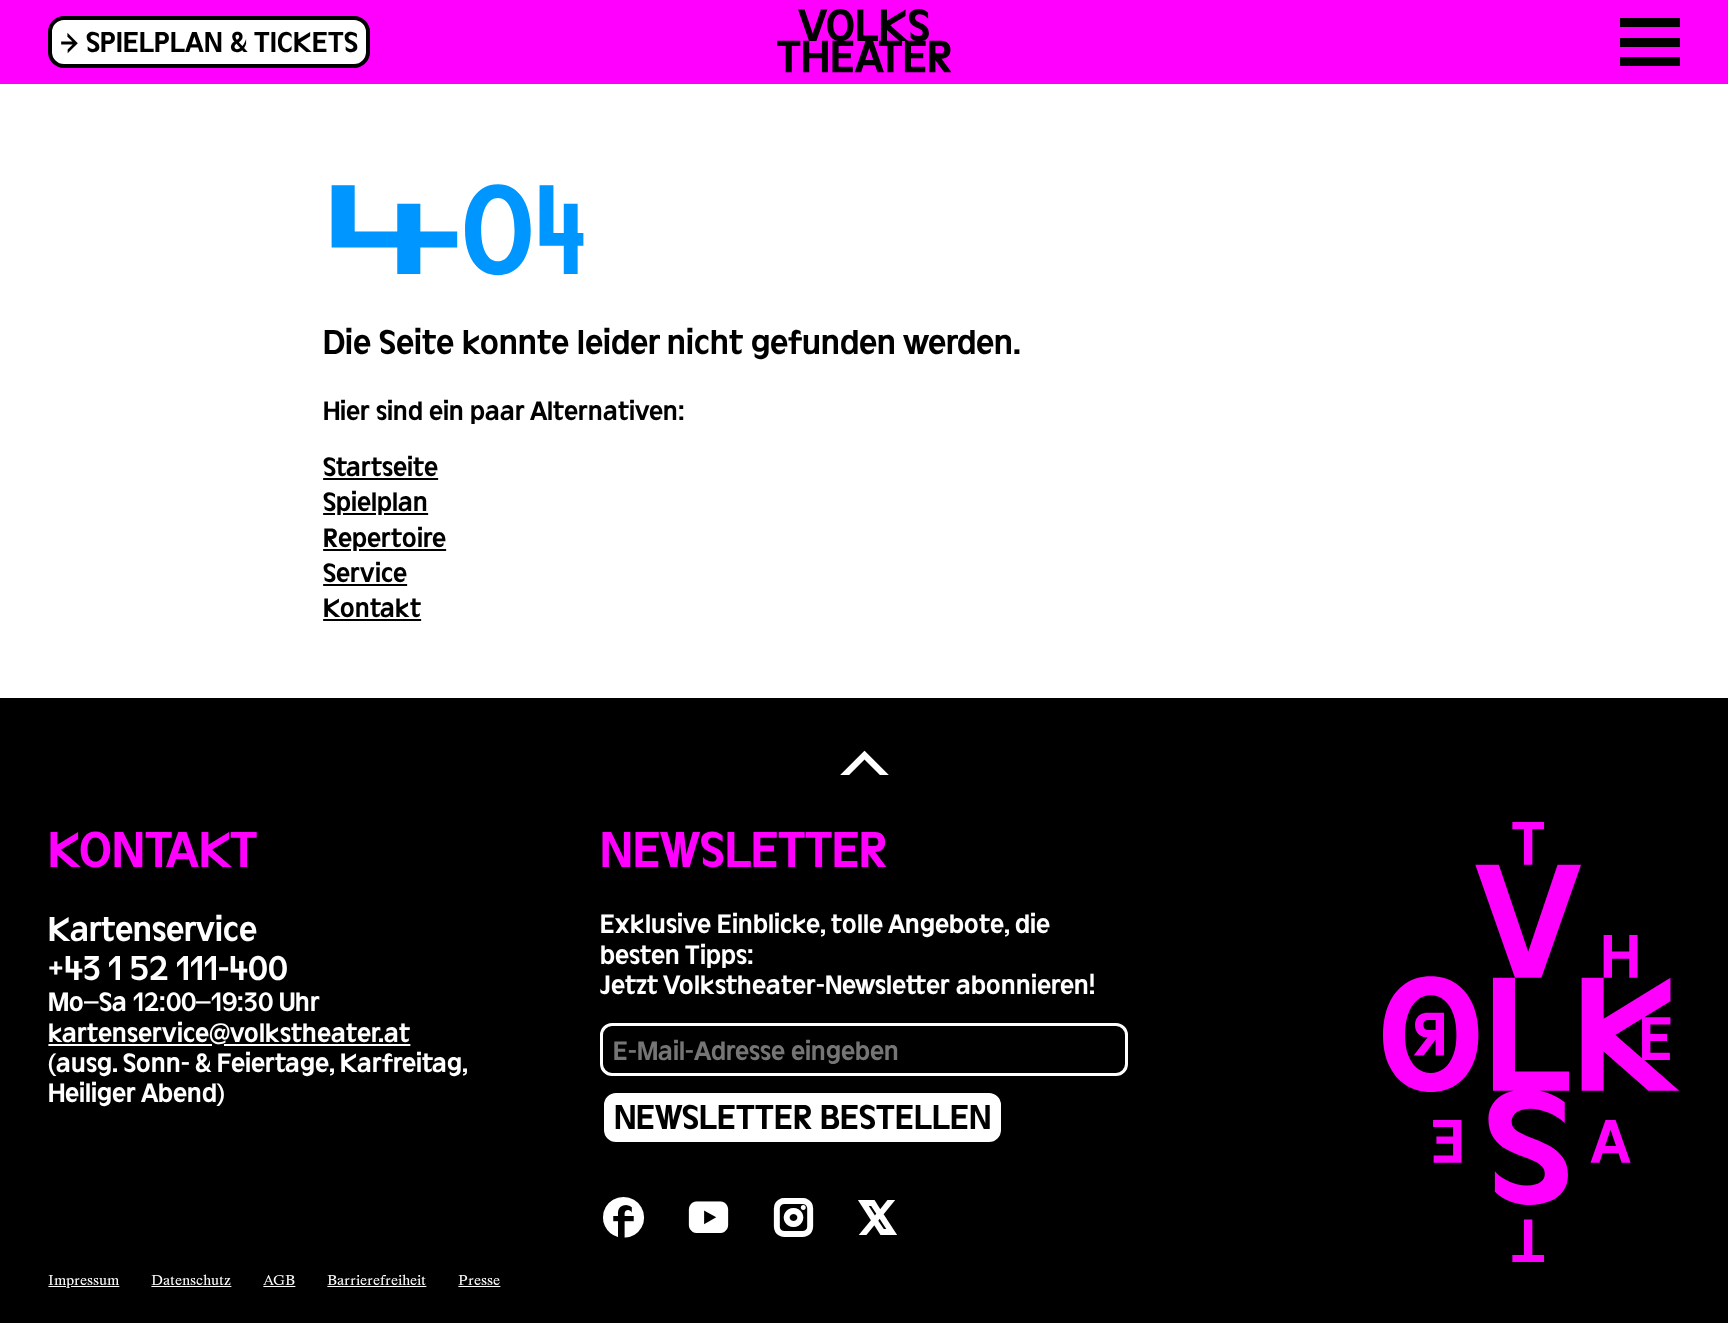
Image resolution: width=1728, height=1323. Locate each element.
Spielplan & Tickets (222, 40)
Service (365, 571)
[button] (863, 765)
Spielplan (375, 500)
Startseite (380, 465)
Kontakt (372, 606)
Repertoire (384, 536)
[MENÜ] (1650, 42)
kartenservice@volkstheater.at (229, 1031)
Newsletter (743, 847)
